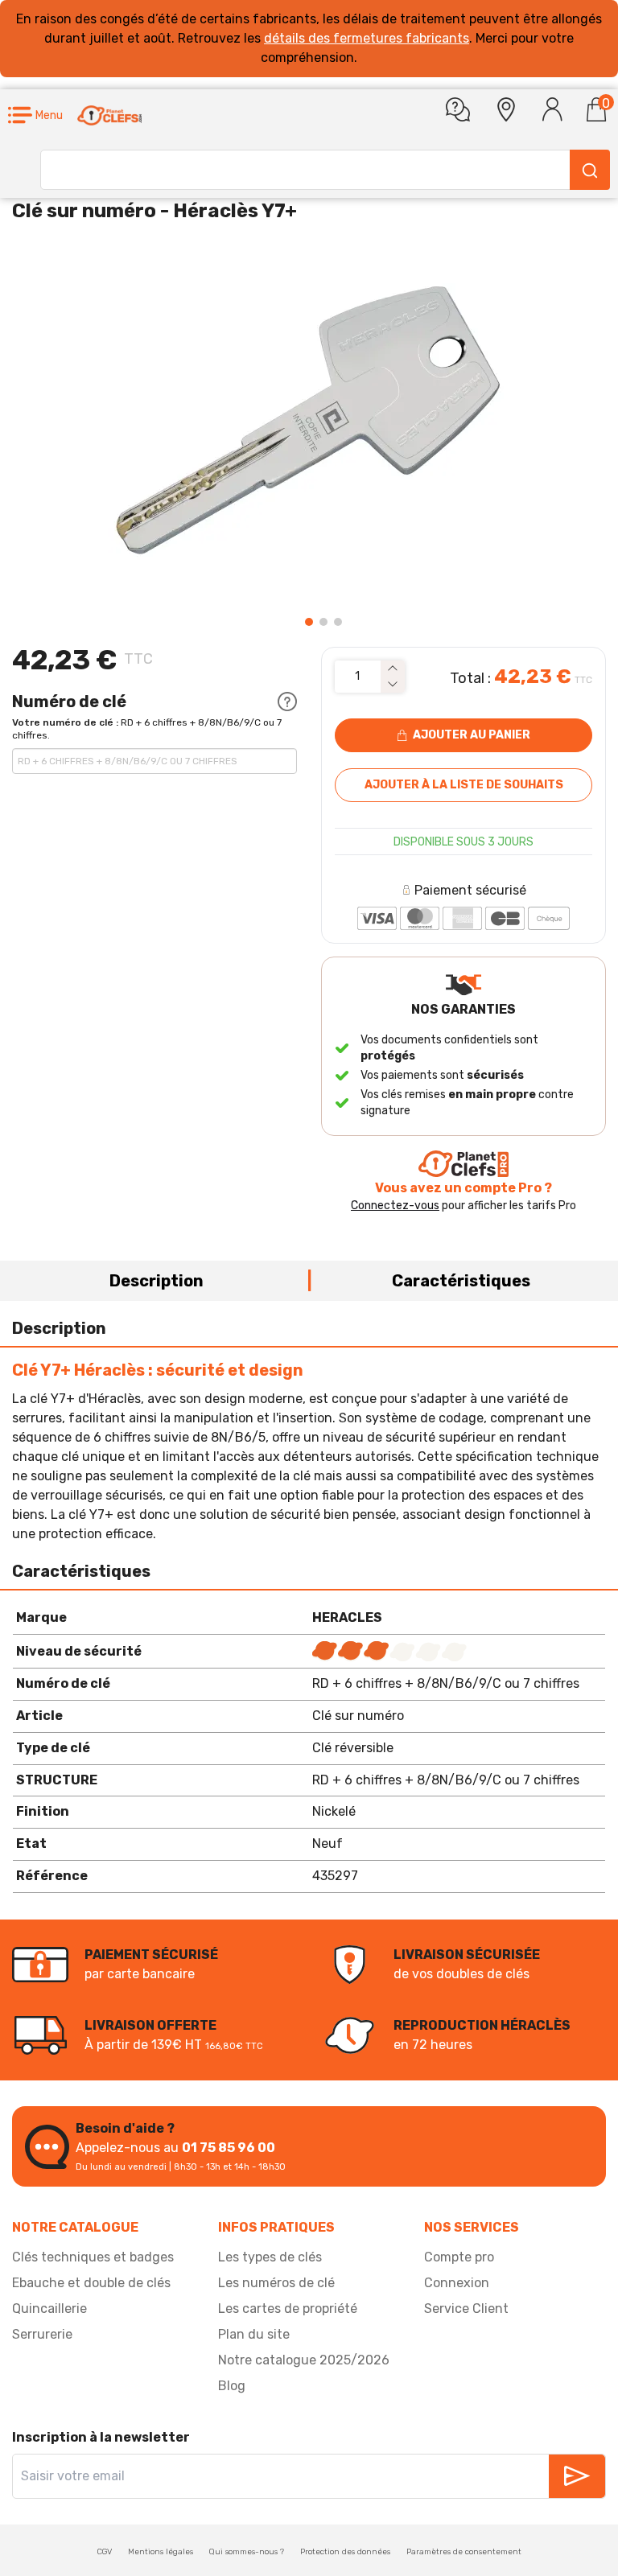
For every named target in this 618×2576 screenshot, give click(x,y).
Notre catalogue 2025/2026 (304, 2360)
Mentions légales (161, 2552)
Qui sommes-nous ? (247, 2552)
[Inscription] (577, 2476)
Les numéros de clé (276, 2283)
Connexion (457, 2283)
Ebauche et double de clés (91, 2283)
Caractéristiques (461, 1281)
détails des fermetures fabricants (367, 38)
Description (157, 1281)
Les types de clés (270, 2257)
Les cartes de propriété (288, 2309)
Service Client (466, 2309)
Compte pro (459, 2257)
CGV (105, 2552)
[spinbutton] (358, 677)
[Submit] (590, 170)
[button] (35, 115)
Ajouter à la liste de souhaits (464, 785)
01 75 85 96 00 (229, 2148)
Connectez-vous (395, 1206)
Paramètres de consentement (464, 2552)
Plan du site (254, 2334)
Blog (232, 2386)
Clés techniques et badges (93, 2257)
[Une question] (458, 109)
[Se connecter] (552, 109)
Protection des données (345, 2552)
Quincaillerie (49, 2309)
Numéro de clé (69, 702)
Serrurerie (42, 2334)
